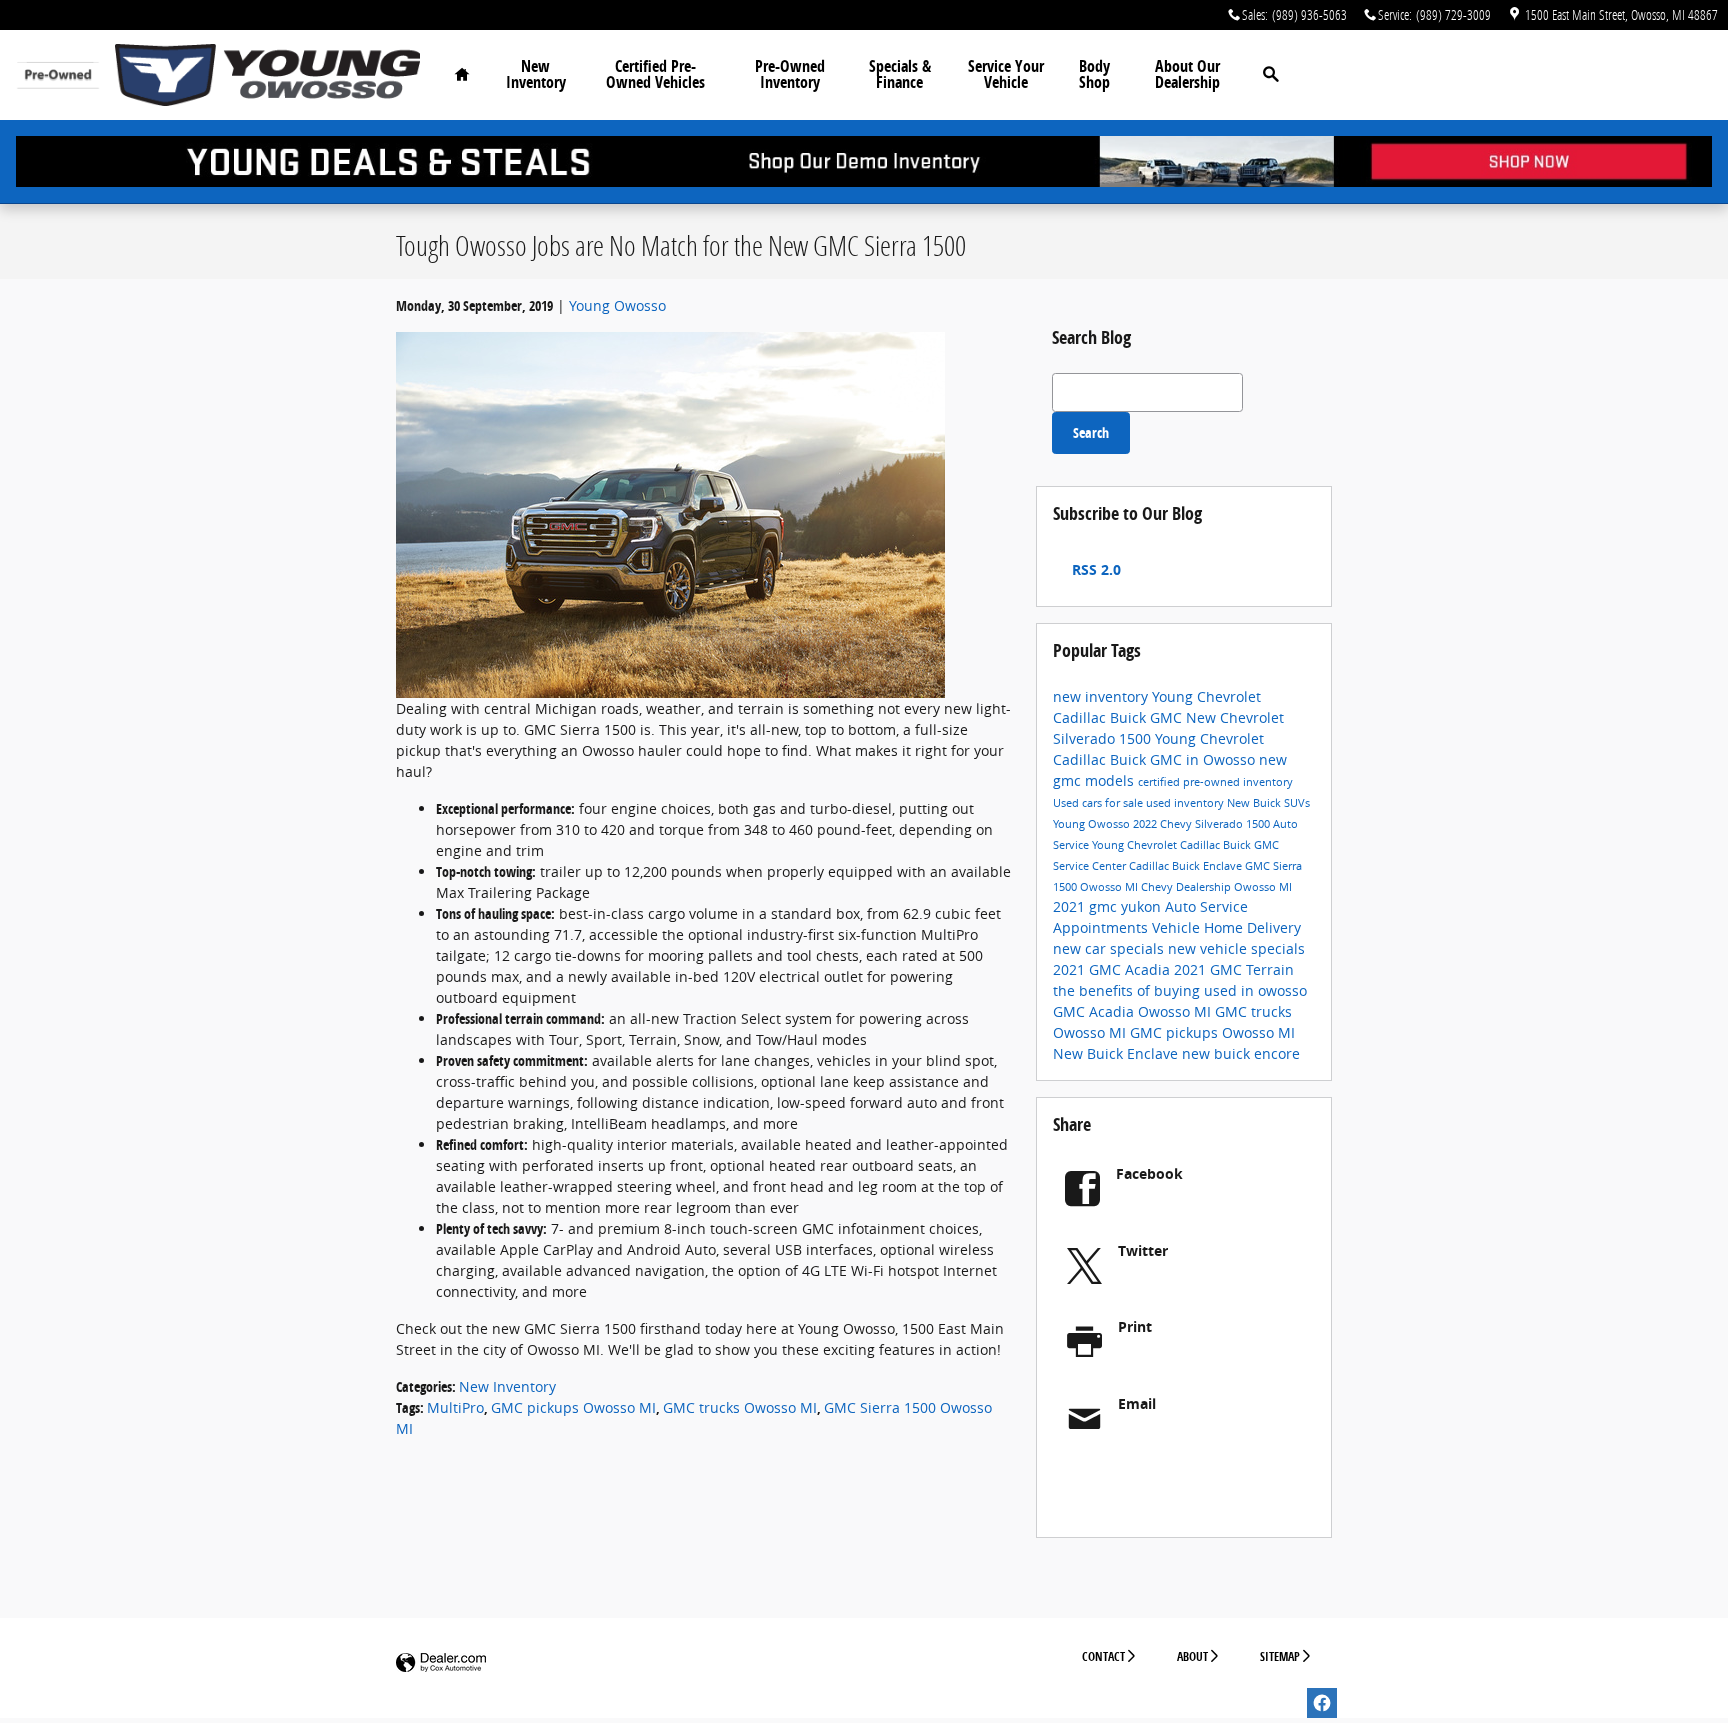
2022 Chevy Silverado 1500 (1203, 824)
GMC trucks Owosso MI (740, 1407)
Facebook (1149, 1173)
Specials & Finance (900, 74)
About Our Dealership (1187, 74)
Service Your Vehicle (1006, 74)
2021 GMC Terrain (1234, 969)
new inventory (1102, 696)
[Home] (57, 75)
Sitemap (1280, 1656)
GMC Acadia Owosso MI (1134, 1011)
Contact (1103, 1656)
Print (1135, 1326)
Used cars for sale (1099, 803)
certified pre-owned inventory (1215, 782)
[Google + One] (1186, 1485)
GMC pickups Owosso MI (573, 1407)
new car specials (1110, 948)
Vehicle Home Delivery (1226, 927)
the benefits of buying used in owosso (1180, 990)
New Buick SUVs (1268, 803)
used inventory (1186, 803)
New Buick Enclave (1117, 1053)
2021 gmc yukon (1109, 906)
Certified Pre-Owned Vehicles (655, 74)
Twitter (1143, 1250)
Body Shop (1094, 74)
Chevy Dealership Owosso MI (1216, 887)
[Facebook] (1322, 1703)
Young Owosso (617, 305)
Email (1137, 1403)
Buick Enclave (1208, 866)
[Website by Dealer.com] (441, 1663)
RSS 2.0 (1094, 569)
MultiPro (455, 1407)
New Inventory (536, 74)
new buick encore (1241, 1053)
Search (1091, 432)
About (1192, 1656)
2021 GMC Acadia (1113, 969)
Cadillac (1150, 866)
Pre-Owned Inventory (790, 74)
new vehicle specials (1236, 948)
